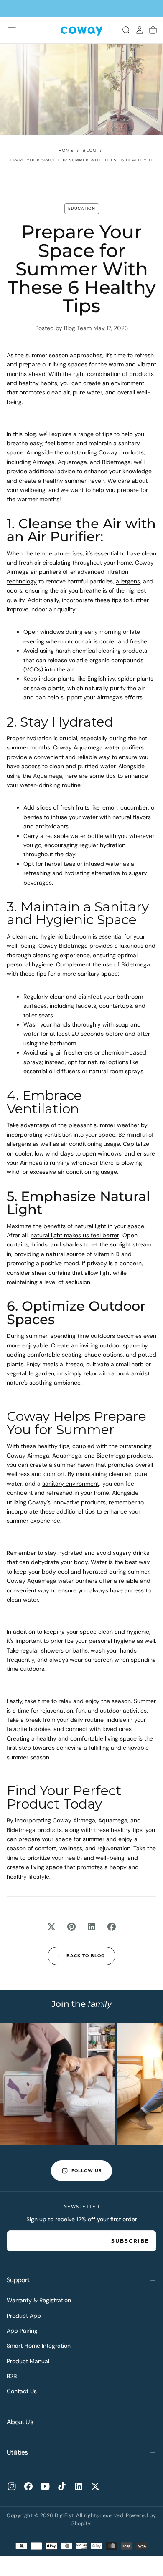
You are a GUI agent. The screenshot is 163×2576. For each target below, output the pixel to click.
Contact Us (22, 2391)
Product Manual (28, 2361)
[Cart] (153, 30)
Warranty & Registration (39, 2300)
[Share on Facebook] (112, 1927)
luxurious (131, 946)
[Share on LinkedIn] (92, 1927)
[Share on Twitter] (51, 1927)
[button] (12, 30)
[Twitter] (95, 2486)
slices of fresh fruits (63, 807)
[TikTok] (62, 2486)
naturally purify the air (115, 688)
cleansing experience (61, 955)
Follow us (87, 2171)
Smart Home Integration (39, 2346)
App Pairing (22, 2331)
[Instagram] (12, 2486)
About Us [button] (20, 2422)
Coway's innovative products (67, 1502)
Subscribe (130, 2241)
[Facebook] (28, 2486)
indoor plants (57, 679)
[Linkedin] (79, 2486)
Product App (24, 2316)
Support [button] (18, 2280)
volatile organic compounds (106, 660)
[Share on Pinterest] (71, 1927)
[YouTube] (45, 2486)
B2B (12, 2376)
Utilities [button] (17, 2452)
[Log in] (140, 30)
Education (82, 208)
